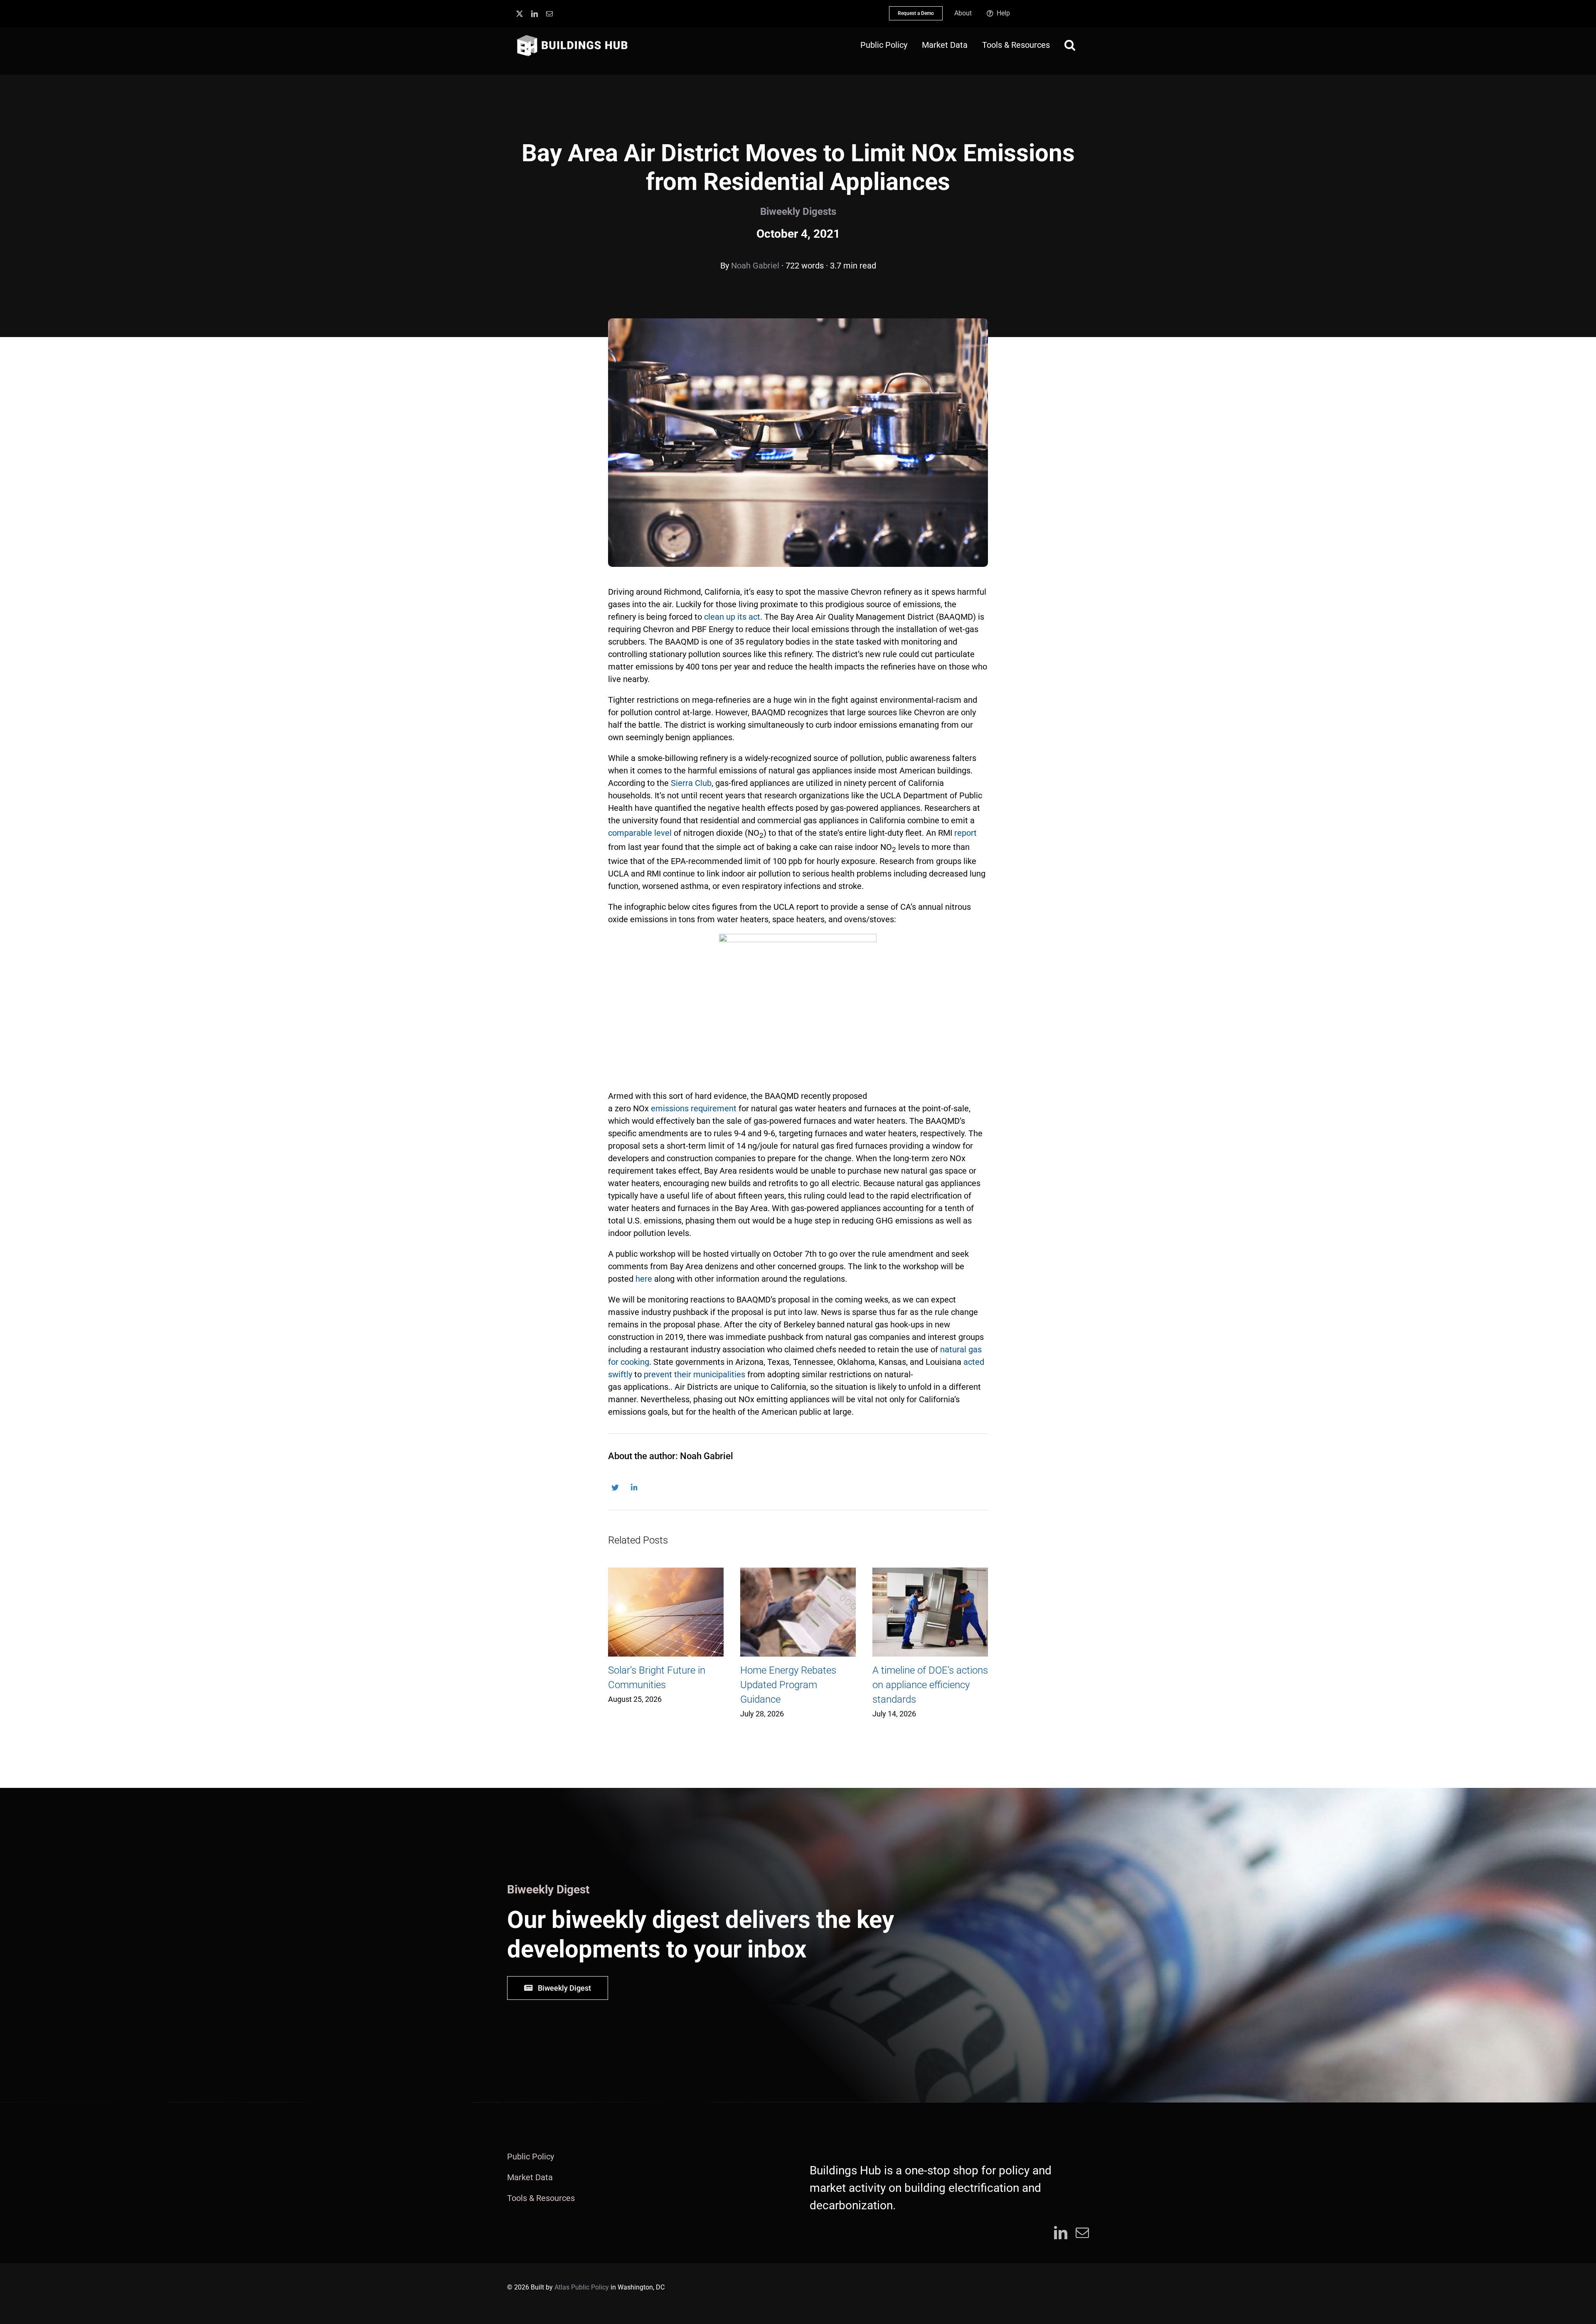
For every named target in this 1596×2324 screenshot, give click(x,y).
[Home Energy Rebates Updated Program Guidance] (798, 1612)
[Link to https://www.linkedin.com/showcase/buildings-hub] (634, 1488)
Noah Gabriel (755, 266)
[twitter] (520, 14)
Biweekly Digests (798, 212)
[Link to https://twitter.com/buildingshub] (615, 1488)
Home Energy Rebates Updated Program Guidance (788, 1685)
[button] (1070, 45)
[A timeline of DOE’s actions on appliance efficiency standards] (930, 1612)
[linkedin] (534, 14)
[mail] (549, 14)
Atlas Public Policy (582, 2287)
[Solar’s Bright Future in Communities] (666, 1612)
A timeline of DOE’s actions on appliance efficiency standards (930, 1685)
